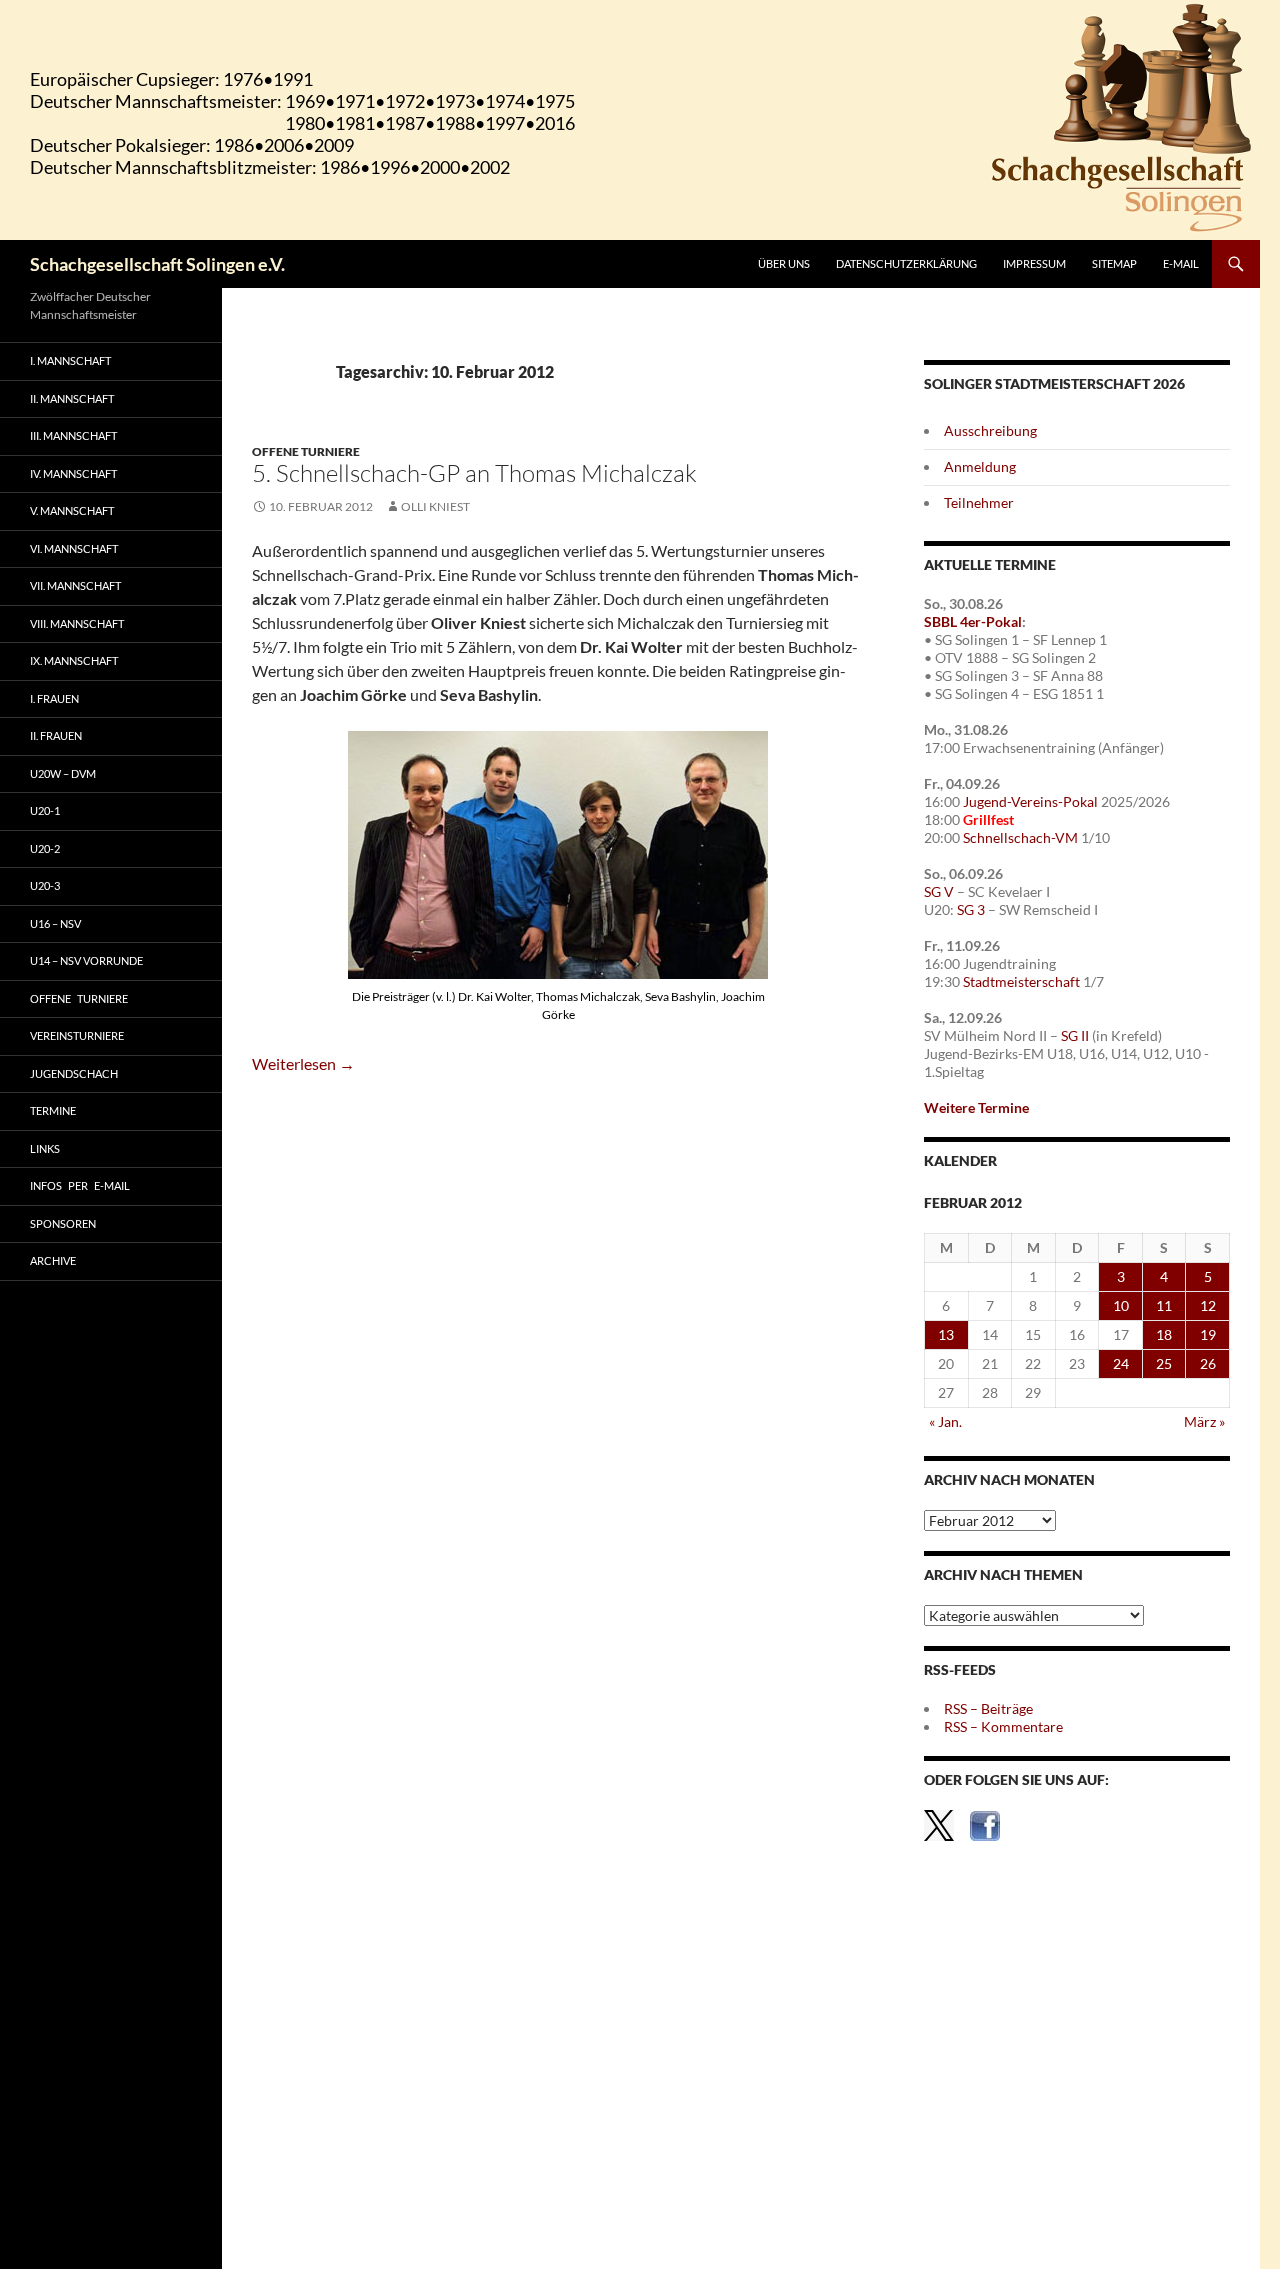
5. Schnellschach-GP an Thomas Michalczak (474, 473)
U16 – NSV (55, 923)
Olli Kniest (435, 506)
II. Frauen (56, 735)
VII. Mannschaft (75, 585)
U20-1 (45, 810)
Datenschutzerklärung (906, 263)
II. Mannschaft (72, 398)
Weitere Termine (976, 1107)
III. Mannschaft (73, 435)
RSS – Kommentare (1003, 1726)
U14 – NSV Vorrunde (86, 960)
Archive (53, 1260)
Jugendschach (74, 1073)
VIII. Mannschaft (77, 623)
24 (1121, 1363)
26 (1208, 1363)
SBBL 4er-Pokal (973, 621)
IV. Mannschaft (73, 473)
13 (946, 1334)
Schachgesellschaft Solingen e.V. (157, 264)
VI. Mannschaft (74, 548)
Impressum (1034, 263)
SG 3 (971, 909)
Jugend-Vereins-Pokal (1030, 801)
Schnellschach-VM (1020, 837)
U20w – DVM (63, 773)
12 (1208, 1305)
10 (1121, 1305)
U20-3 (45, 885)
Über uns (784, 263)
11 (1164, 1305)
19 (1208, 1334)
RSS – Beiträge (988, 1708)
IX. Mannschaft (74, 660)
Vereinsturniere (77, 1035)
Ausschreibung (990, 430)
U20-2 (45, 848)
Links (45, 1148)
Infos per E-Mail (80, 1185)
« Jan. (945, 1421)
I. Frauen (54, 698)
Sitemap (1114, 263)
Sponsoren (63, 1223)
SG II (1075, 1035)
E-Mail (1181, 263)
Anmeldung (980, 466)
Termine (53, 1110)
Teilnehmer (979, 502)
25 (1164, 1363)
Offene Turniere (306, 451)
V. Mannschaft (72, 510)
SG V (939, 891)
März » (1204, 1421)
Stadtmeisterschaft (1021, 981)
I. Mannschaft (70, 360)
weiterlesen (303, 1063)
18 (1164, 1334)
